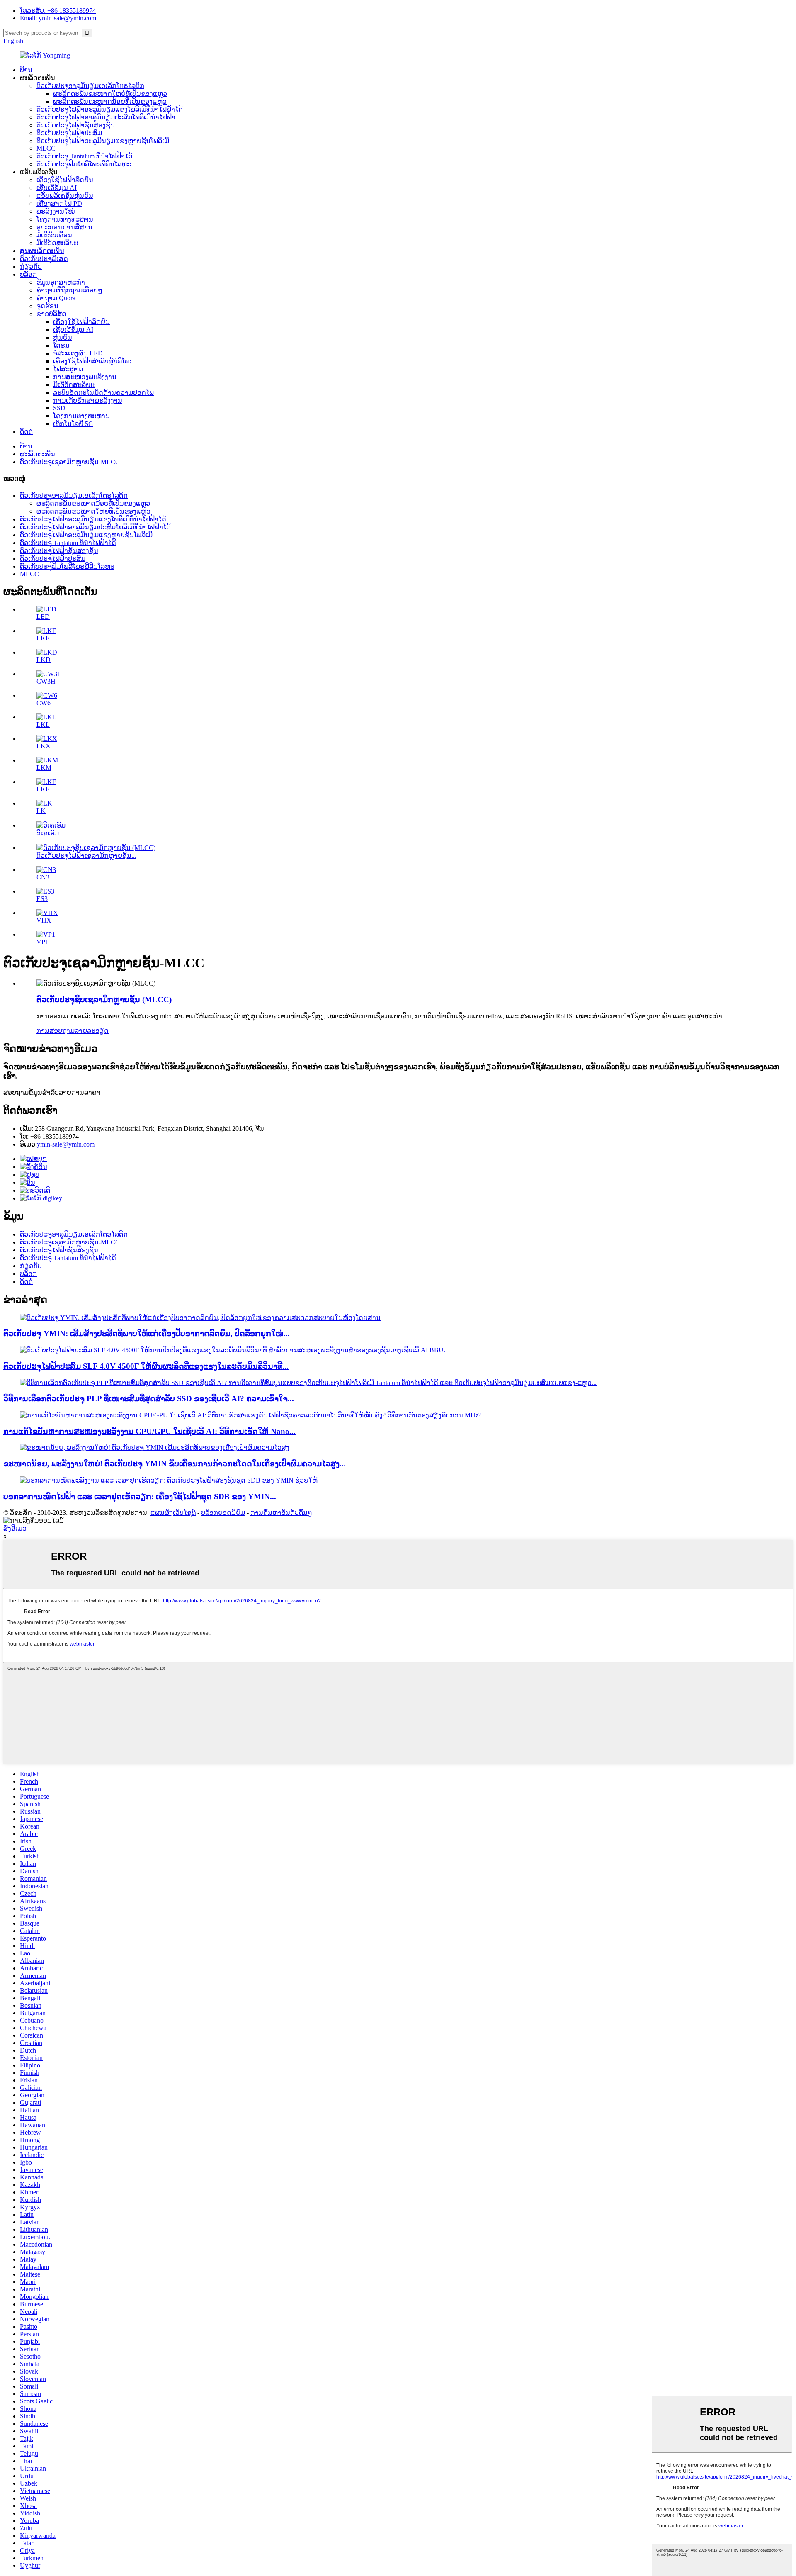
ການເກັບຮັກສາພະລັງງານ (88, 401)
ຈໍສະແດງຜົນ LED (78, 353)
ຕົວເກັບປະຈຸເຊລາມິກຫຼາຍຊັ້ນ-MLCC (70, 462)
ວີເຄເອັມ (48, 833)
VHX (44, 920)
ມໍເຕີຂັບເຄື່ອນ (54, 235)
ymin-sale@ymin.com (66, 1144)
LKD (44, 660)
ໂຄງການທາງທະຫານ (65, 219)
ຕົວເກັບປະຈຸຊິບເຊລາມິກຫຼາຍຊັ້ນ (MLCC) (104, 999)
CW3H (46, 681)
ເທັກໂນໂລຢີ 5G (73, 424)
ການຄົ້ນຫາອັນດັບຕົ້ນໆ (281, 1513)
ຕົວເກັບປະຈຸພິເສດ (44, 259)
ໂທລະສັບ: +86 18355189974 (58, 11)
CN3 (43, 877)
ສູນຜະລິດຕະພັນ (42, 251)
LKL (43, 724)
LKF (43, 789)
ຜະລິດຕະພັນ (38, 454)
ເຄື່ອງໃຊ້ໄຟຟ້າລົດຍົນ (65, 180)
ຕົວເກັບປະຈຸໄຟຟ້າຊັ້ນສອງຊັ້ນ (76, 125)
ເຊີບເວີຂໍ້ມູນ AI (57, 188)
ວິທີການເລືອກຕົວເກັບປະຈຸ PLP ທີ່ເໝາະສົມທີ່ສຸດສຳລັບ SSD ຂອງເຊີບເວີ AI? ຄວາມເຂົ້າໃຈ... (149, 1399)
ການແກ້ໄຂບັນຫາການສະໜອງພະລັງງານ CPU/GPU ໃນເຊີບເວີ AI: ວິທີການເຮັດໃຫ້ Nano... (149, 1431)
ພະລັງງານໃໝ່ (56, 211)
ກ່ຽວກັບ (31, 267)
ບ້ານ (26, 70)
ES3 (42, 899)
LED (43, 617)
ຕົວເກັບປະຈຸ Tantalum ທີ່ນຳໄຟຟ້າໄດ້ (85, 156)
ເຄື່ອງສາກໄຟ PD (59, 203)
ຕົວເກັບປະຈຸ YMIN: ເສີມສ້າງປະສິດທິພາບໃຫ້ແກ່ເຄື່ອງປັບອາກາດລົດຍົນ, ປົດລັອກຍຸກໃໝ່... (147, 1333)
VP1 (42, 942)
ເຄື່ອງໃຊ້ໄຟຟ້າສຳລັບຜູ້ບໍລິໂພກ (93, 361)
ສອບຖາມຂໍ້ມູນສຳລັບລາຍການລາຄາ (52, 1092)
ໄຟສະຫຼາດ (68, 369)
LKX (44, 746)
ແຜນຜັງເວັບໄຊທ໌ (173, 1513)
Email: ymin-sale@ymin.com (58, 18)
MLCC (46, 148)
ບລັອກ (28, 274)
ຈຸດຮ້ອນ (47, 306)
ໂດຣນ (61, 345)
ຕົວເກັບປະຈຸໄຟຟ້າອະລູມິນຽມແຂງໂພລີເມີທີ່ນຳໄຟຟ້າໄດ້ (110, 109)
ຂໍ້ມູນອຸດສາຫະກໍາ (61, 282)
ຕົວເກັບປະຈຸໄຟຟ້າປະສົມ (69, 133)
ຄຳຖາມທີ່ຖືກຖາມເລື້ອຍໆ (69, 290)
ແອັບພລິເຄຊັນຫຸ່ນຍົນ (65, 196)
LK (41, 811)
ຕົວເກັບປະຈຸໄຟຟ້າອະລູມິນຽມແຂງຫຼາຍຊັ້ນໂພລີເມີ (103, 141)
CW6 (44, 703)
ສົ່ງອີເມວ (15, 1528)
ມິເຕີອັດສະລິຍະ (57, 243)
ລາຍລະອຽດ (92, 1031)
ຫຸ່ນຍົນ (63, 337)
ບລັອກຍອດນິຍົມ (223, 1513)
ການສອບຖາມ (56, 1031)
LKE (43, 638)
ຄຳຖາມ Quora (56, 298)
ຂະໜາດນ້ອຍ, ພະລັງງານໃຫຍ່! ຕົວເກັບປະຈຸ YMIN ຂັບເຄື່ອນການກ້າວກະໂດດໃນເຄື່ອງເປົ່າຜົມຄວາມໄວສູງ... (175, 1464)
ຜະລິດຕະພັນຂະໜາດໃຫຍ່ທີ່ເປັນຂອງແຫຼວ (110, 94)
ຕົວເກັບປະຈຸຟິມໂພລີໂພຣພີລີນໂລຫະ (84, 164)
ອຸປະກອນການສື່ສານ (64, 227)
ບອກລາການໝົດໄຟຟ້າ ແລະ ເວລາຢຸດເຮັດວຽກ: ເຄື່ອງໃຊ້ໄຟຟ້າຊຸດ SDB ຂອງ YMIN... (140, 1496)
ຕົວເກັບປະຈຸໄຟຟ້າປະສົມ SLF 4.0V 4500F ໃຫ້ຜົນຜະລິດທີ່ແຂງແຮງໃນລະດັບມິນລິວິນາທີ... (146, 1366)
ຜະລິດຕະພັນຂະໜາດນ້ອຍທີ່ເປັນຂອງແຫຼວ (110, 101)
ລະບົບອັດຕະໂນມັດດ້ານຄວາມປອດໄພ (103, 393)
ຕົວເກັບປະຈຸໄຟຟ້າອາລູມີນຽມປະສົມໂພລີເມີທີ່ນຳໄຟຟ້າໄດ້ (95, 527)
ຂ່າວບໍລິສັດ (51, 314)
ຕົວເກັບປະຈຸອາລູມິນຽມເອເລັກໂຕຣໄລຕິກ (90, 86)
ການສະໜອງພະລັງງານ (85, 377)
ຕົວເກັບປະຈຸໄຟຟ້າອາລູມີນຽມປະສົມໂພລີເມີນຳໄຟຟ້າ (106, 117)
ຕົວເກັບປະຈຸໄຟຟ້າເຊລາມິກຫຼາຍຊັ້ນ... (86, 856)
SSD (59, 408)
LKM (44, 768)
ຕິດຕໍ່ (26, 432)
